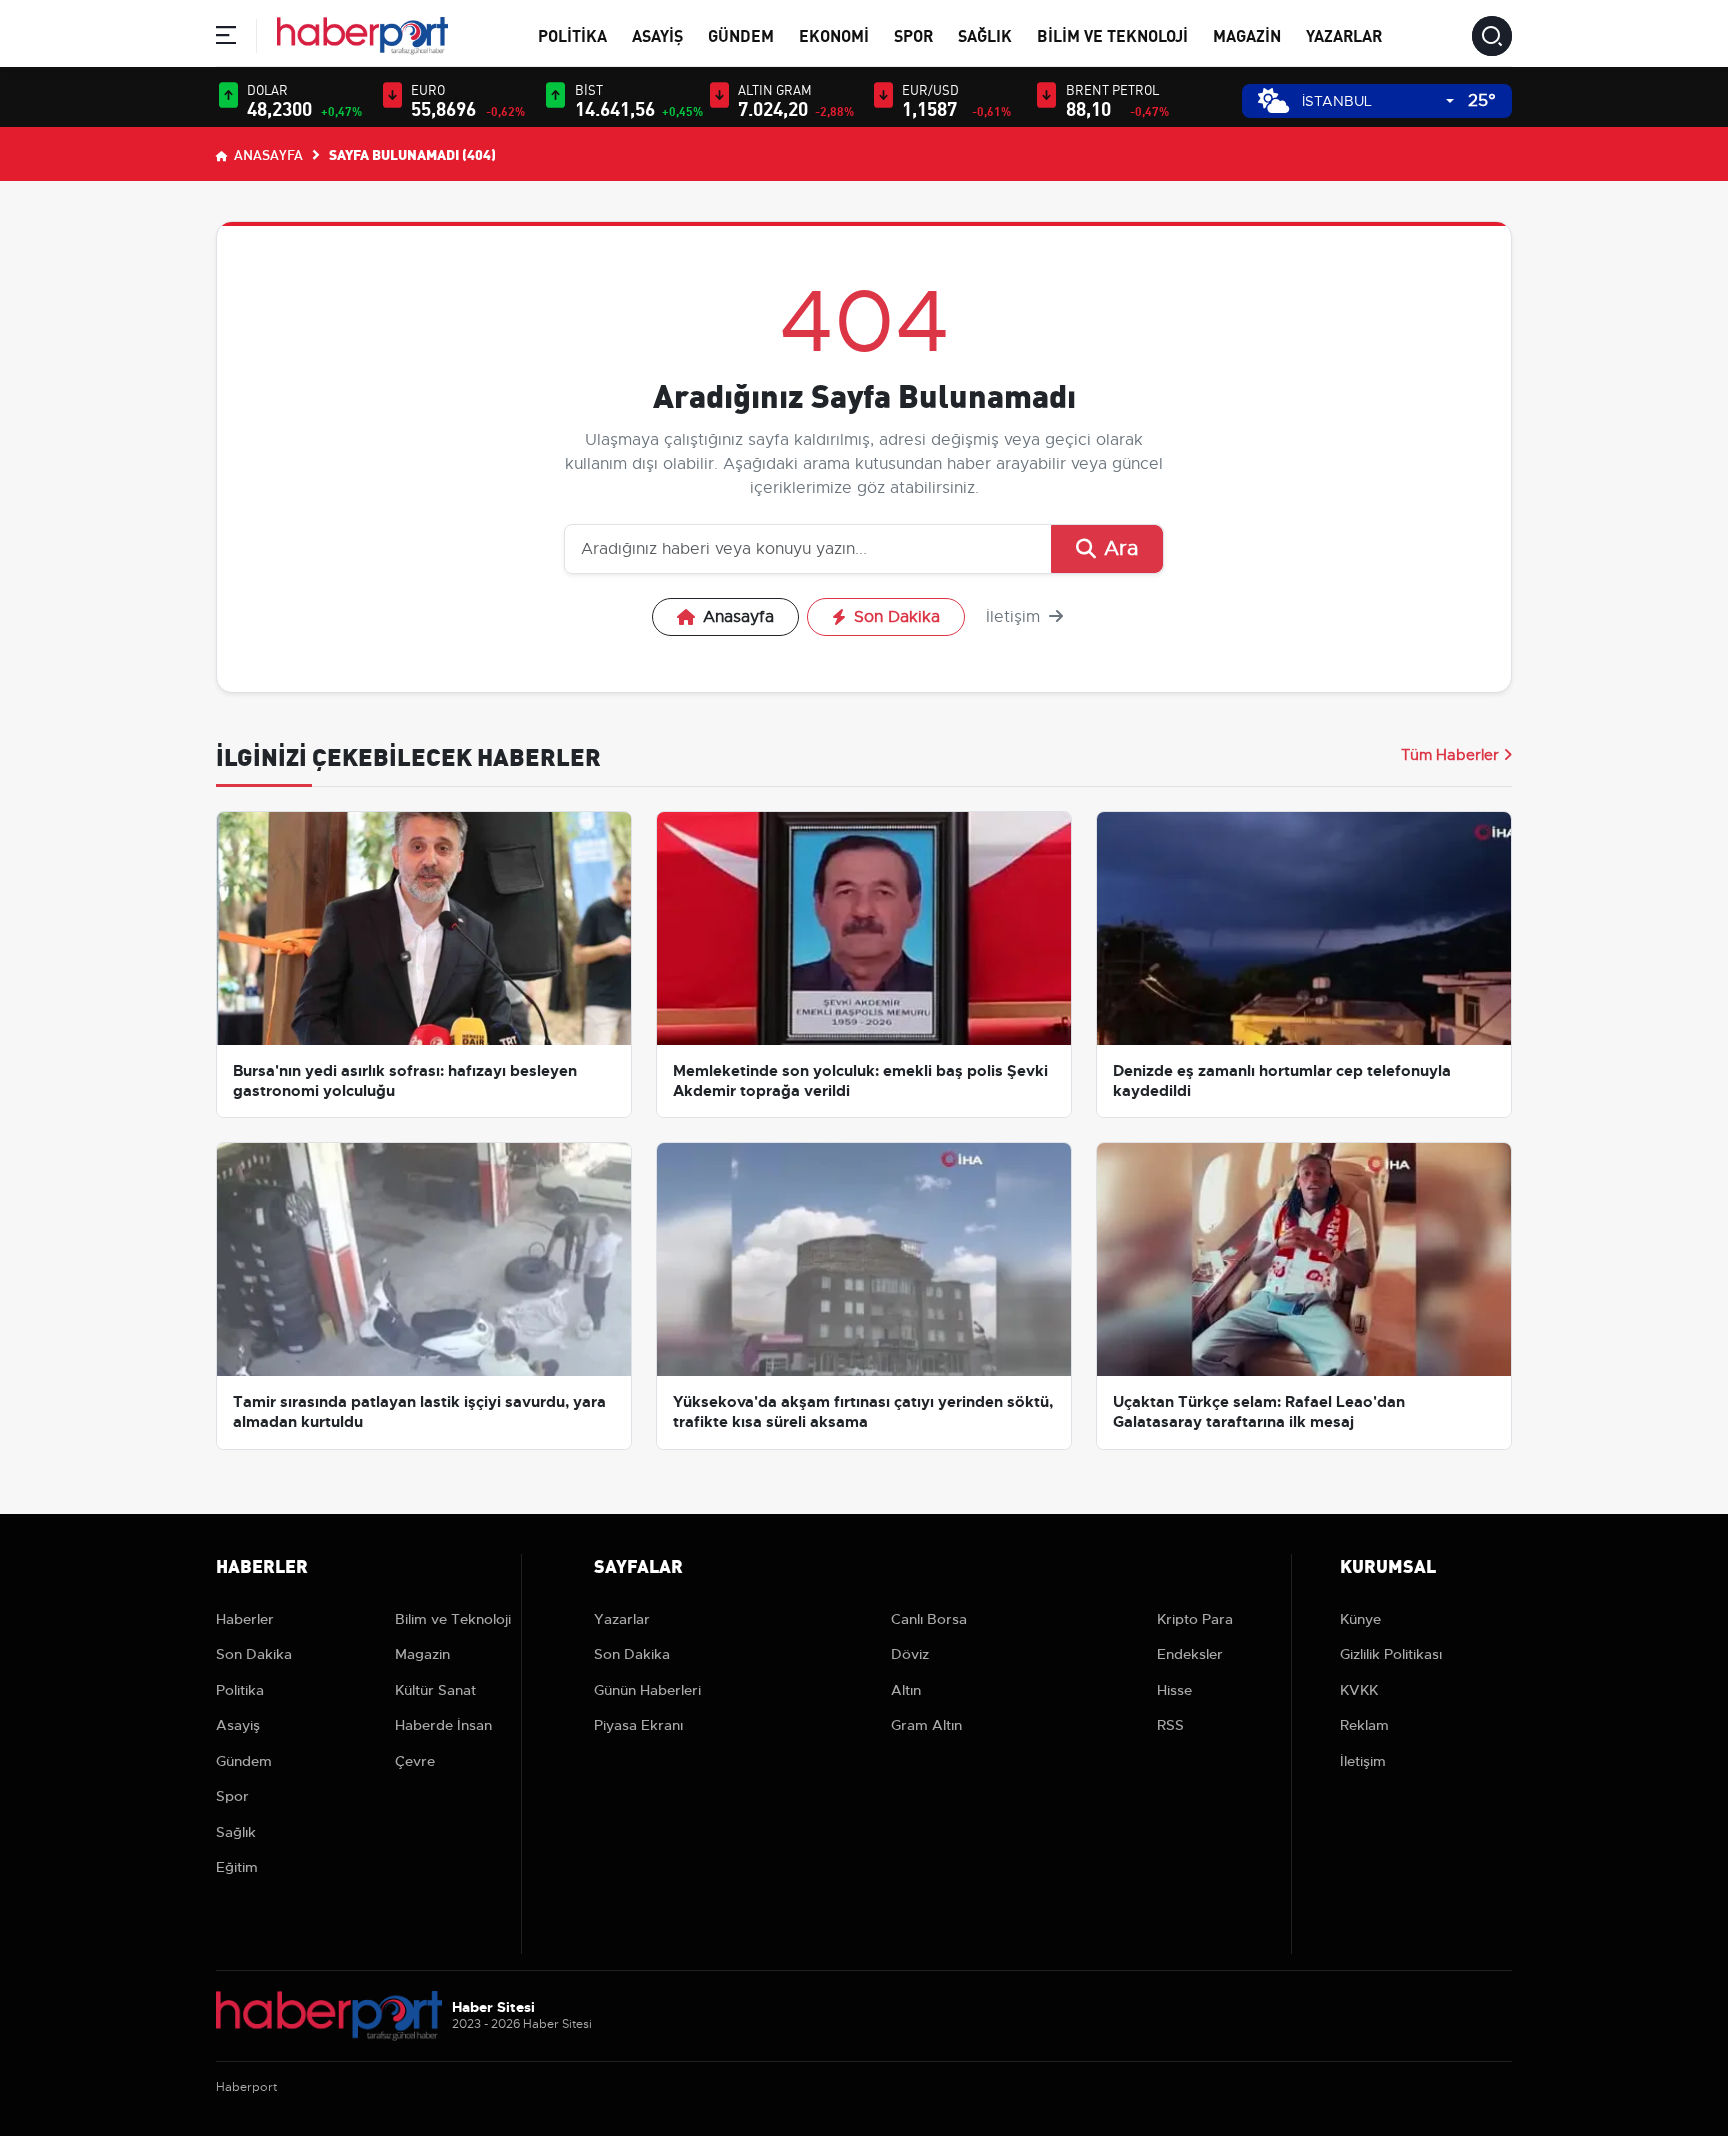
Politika (572, 34)
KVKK (1359, 1690)
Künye (1360, 1619)
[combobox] (1378, 101)
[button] (226, 38)
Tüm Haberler (1450, 755)
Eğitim (237, 1867)
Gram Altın (926, 1725)
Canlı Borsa (929, 1619)
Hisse (1174, 1690)
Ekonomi (834, 34)
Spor (913, 34)
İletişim (1015, 617)
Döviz (910, 1654)
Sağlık (985, 34)
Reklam (1364, 1725)
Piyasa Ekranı (638, 1725)
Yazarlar (1344, 34)
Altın (906, 1690)
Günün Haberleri (647, 1690)
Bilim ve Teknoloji (1112, 34)
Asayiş (657, 34)
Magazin (1247, 34)
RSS (1170, 1725)
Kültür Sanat (435, 1690)
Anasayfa (267, 154)
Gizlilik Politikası (1391, 1654)
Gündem (741, 34)
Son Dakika (897, 617)
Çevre (415, 1761)
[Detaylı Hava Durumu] (1273, 100)
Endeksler (1190, 1654)
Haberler (245, 1619)
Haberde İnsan (443, 1725)
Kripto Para (1195, 1619)
